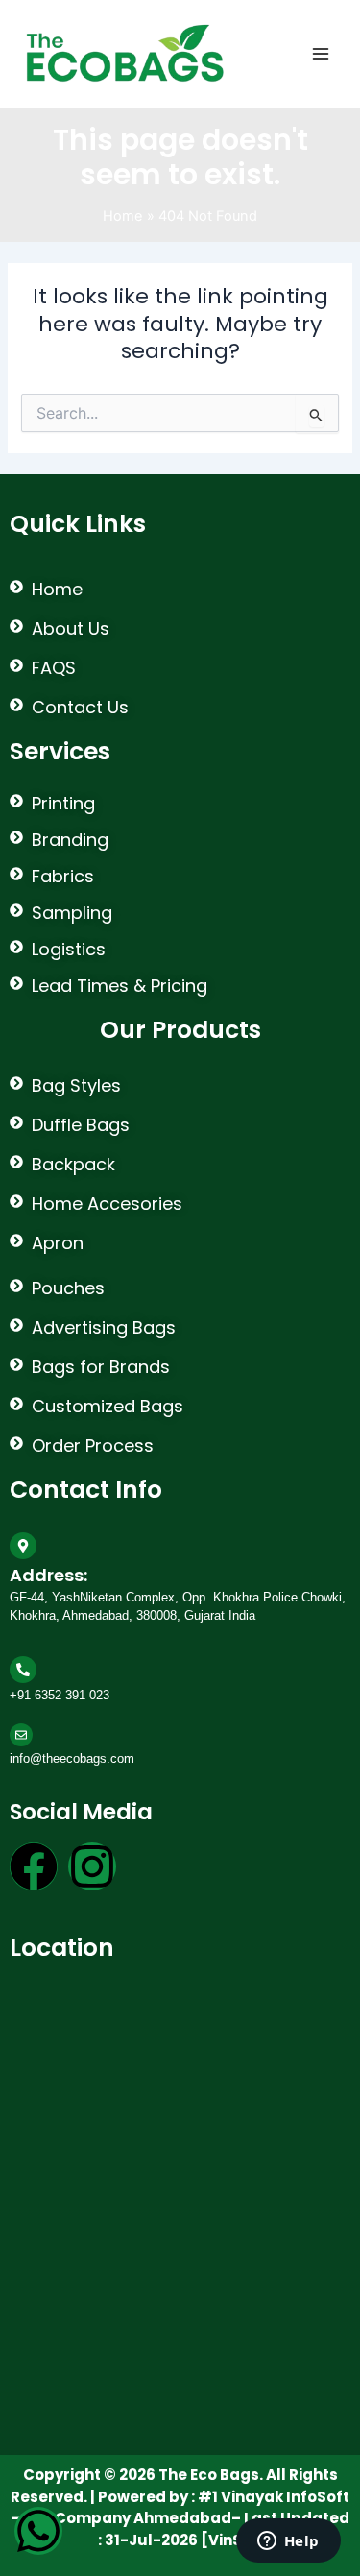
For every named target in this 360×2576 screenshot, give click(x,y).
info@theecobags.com (72, 1758)
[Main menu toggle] (321, 54)
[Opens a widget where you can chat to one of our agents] (288, 2542)
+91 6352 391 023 (60, 1695)
